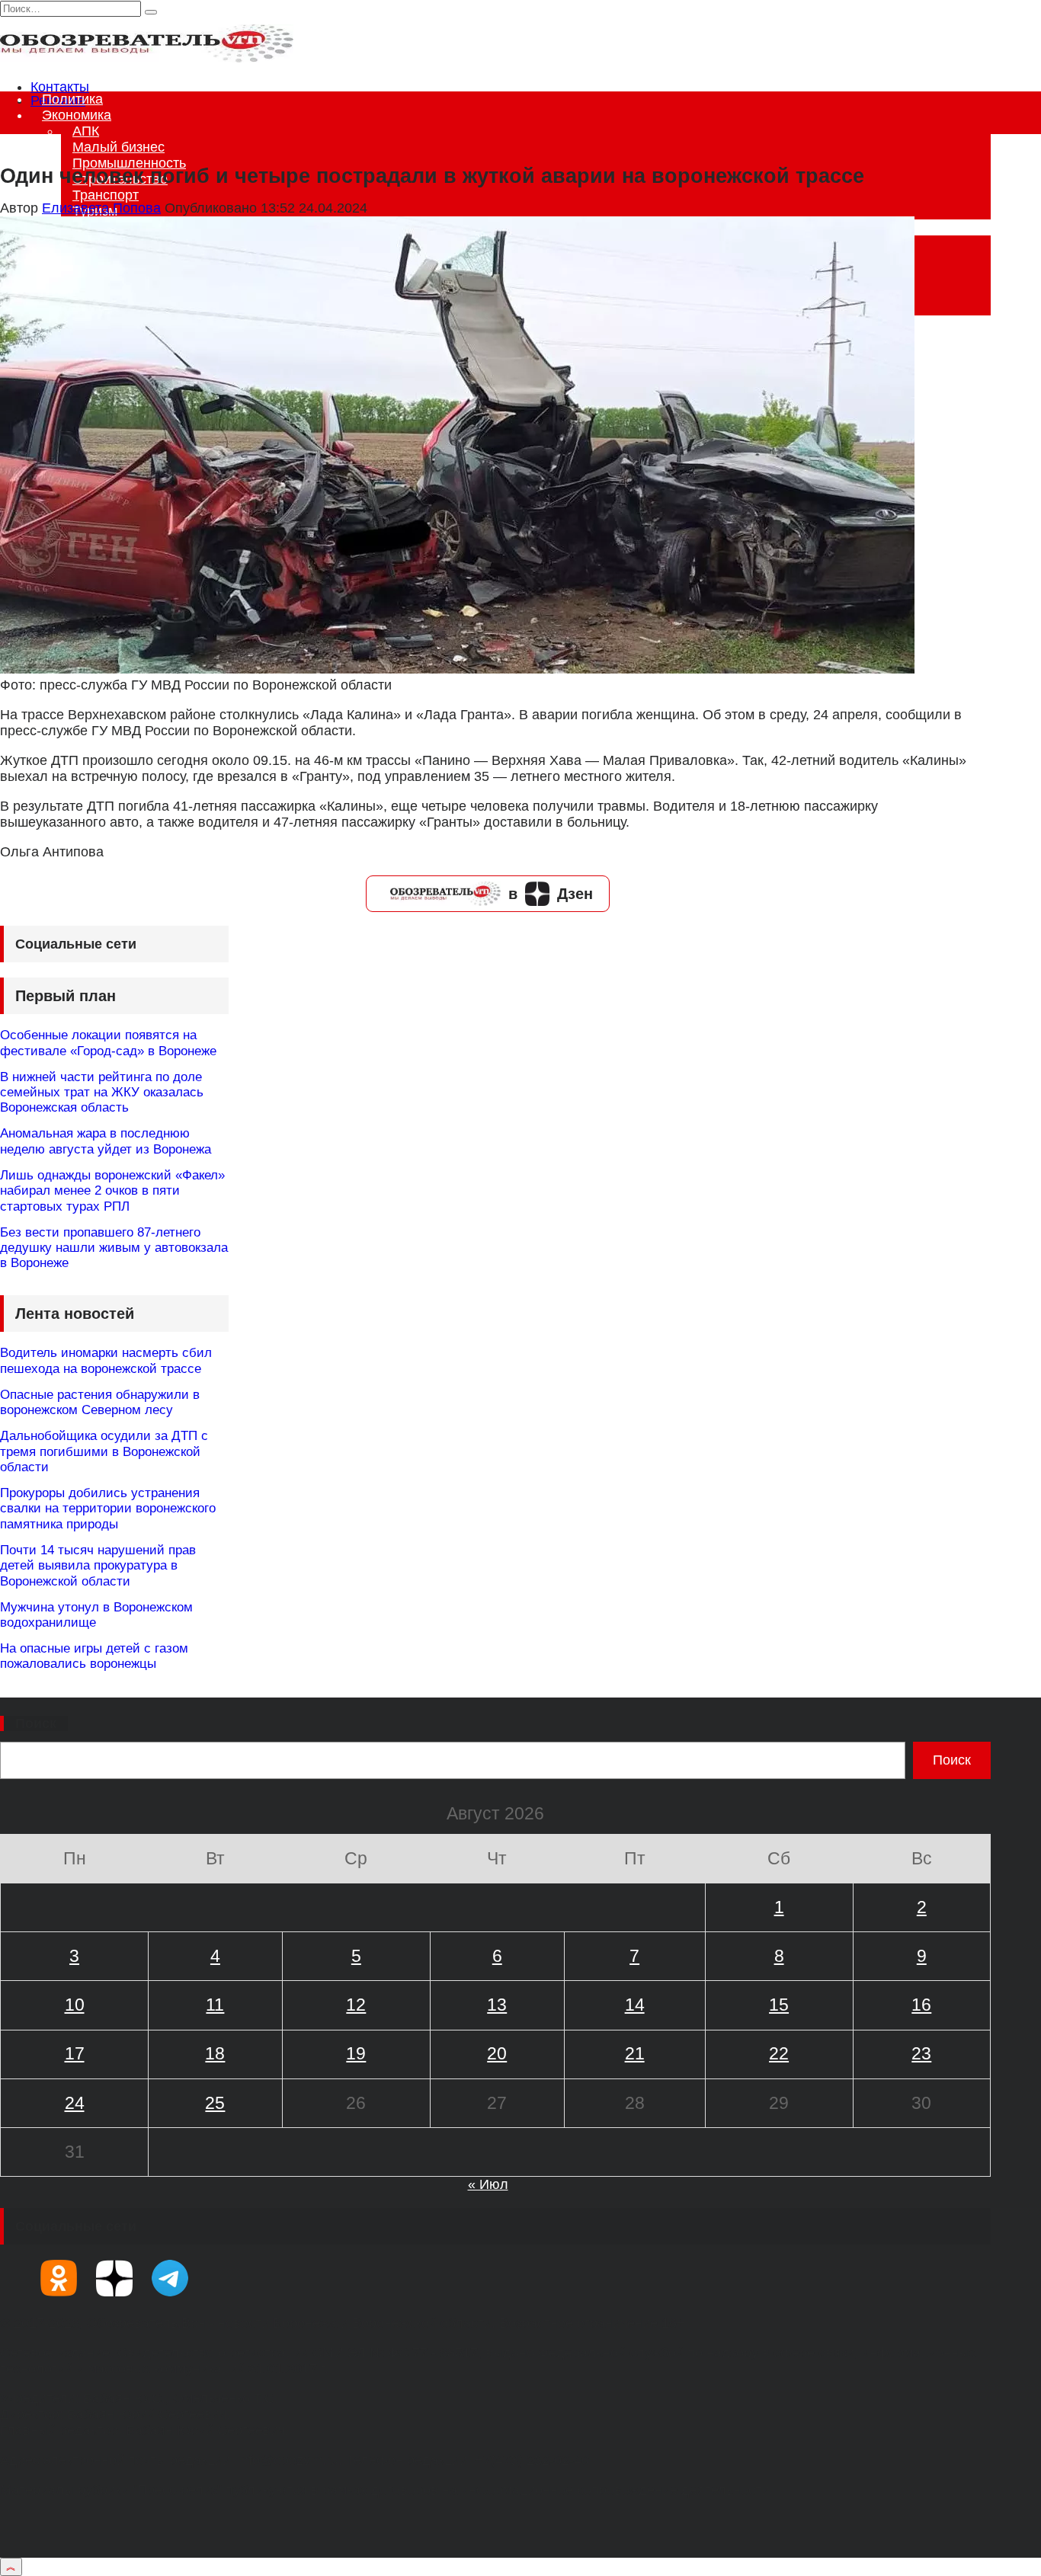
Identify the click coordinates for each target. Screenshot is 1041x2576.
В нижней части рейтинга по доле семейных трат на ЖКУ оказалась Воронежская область (102, 1093)
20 (497, 2053)
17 (75, 2053)
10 (75, 2005)
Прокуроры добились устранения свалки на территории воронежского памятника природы (108, 1509)
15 (779, 2005)
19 (356, 2053)
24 (75, 2103)
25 (215, 2103)
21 (635, 2053)
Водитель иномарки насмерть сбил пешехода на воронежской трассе (106, 1360)
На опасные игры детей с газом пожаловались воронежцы (94, 1656)
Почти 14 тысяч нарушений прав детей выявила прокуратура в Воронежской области (98, 1566)
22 (779, 2053)
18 (215, 2053)
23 (921, 2053)
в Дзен (551, 894)
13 (497, 2005)
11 (215, 2005)
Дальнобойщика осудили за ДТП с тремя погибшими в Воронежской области (104, 1451)
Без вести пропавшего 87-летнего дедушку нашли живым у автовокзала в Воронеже (114, 1248)
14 (635, 2005)
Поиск (36, 1723)
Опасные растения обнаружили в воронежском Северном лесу (100, 1402)
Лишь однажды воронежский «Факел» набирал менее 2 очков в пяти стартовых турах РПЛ (112, 1191)
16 (921, 2005)
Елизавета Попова (101, 208)
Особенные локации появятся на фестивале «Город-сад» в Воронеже (108, 1043)
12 (356, 2005)
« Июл (488, 2184)
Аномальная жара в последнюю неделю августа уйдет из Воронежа (106, 1141)
